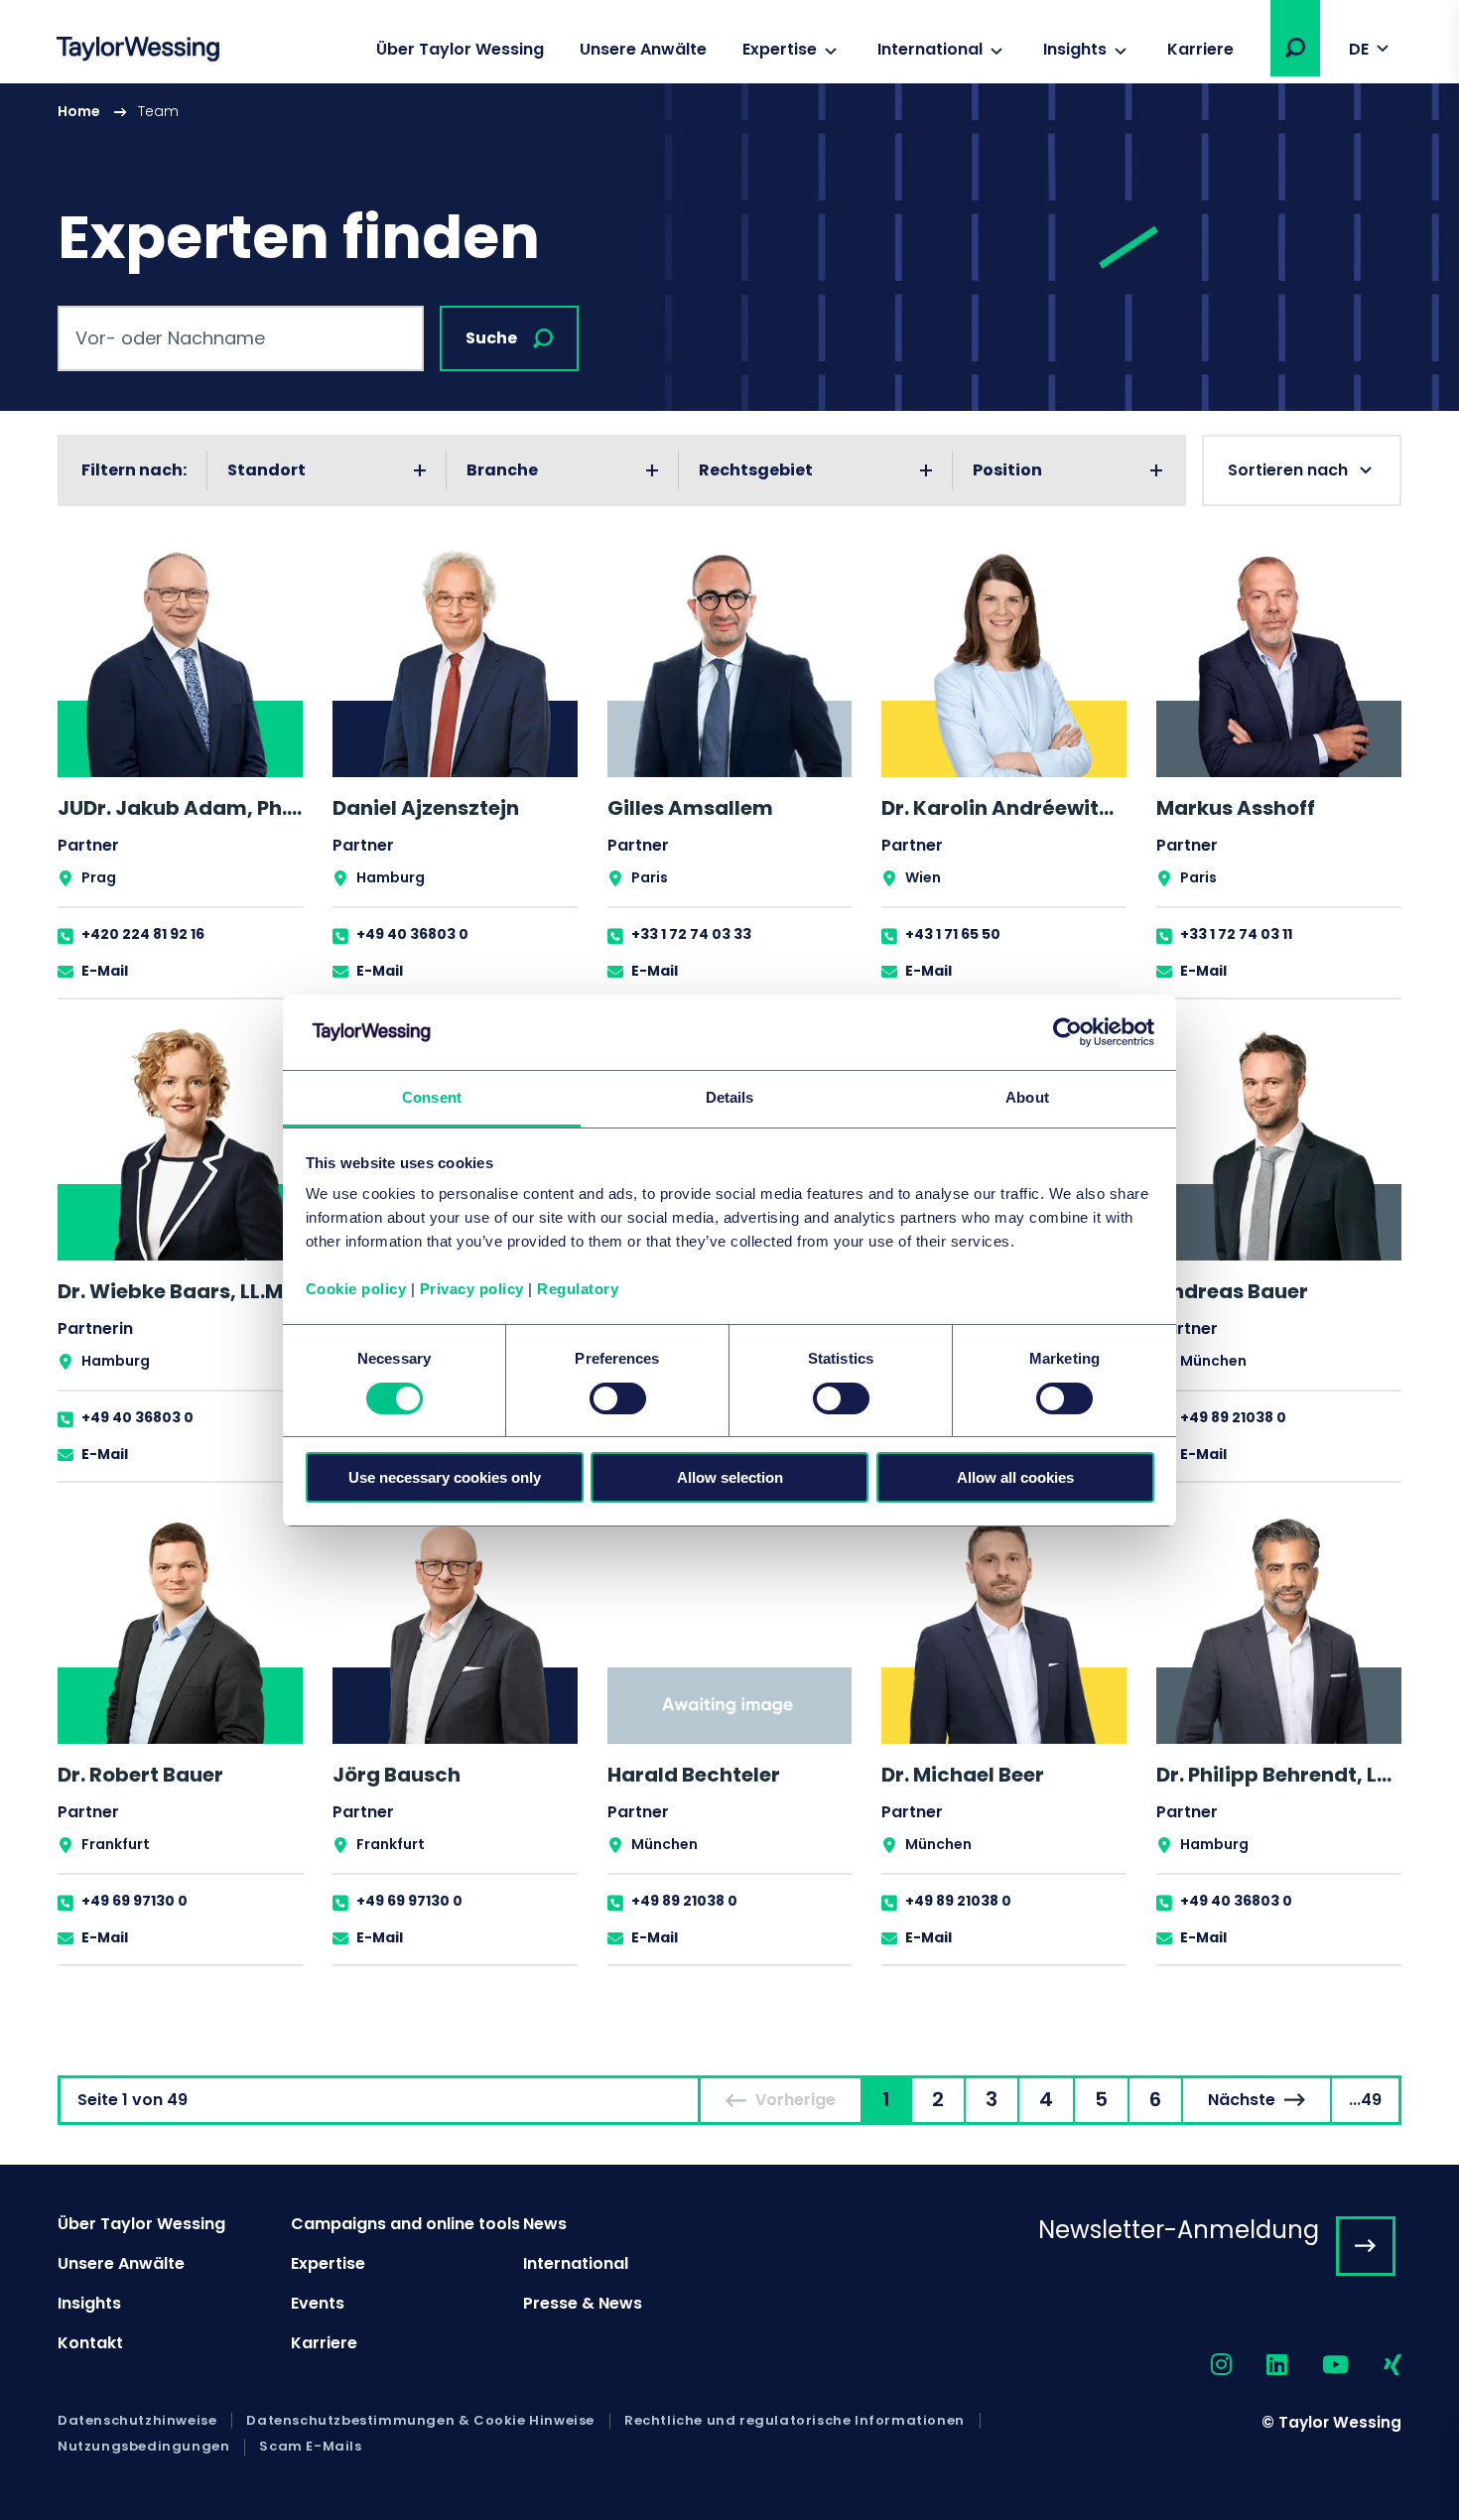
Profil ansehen (180, 772)
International (930, 49)
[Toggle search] (1295, 48)
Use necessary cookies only (445, 1477)
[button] (1295, 48)
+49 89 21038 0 (1233, 1417)
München (1213, 1361)
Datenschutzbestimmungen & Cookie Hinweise (420, 2421)
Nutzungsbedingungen (143, 2447)
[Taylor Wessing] (138, 51)
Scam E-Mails (310, 2447)
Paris (650, 877)
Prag (99, 877)
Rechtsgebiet (756, 470)
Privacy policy (472, 1289)
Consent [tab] (432, 1097)
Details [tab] (730, 1097)
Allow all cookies (1015, 1477)
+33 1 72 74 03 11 (1236, 934)
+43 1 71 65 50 (953, 934)
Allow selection (730, 1477)
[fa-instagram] (1204, 2366)
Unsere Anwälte (643, 49)
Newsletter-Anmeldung (1179, 2230)
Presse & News (583, 2303)
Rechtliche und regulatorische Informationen (795, 2421)
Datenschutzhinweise (137, 2421)
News (545, 2224)
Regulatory (578, 1289)
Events (318, 2303)
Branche (502, 470)
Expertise (780, 49)
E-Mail (105, 971)
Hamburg (391, 877)
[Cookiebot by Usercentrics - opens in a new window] (1067, 1032)
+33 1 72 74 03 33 (691, 934)
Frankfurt (116, 1844)
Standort (266, 470)
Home (79, 111)
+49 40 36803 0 (412, 934)
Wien (923, 877)
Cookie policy (356, 1289)
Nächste (1242, 2100)
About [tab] (1027, 1097)
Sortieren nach (1288, 470)
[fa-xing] (1375, 2366)
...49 (1365, 2100)
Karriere (1200, 49)
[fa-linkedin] (1260, 2366)
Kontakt (90, 2343)
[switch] (618, 1398)
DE (1359, 49)
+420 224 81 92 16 (143, 934)
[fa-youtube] (1318, 2366)
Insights (1075, 49)
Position (1007, 470)
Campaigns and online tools (405, 2224)
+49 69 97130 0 (134, 1901)
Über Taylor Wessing (460, 49)
